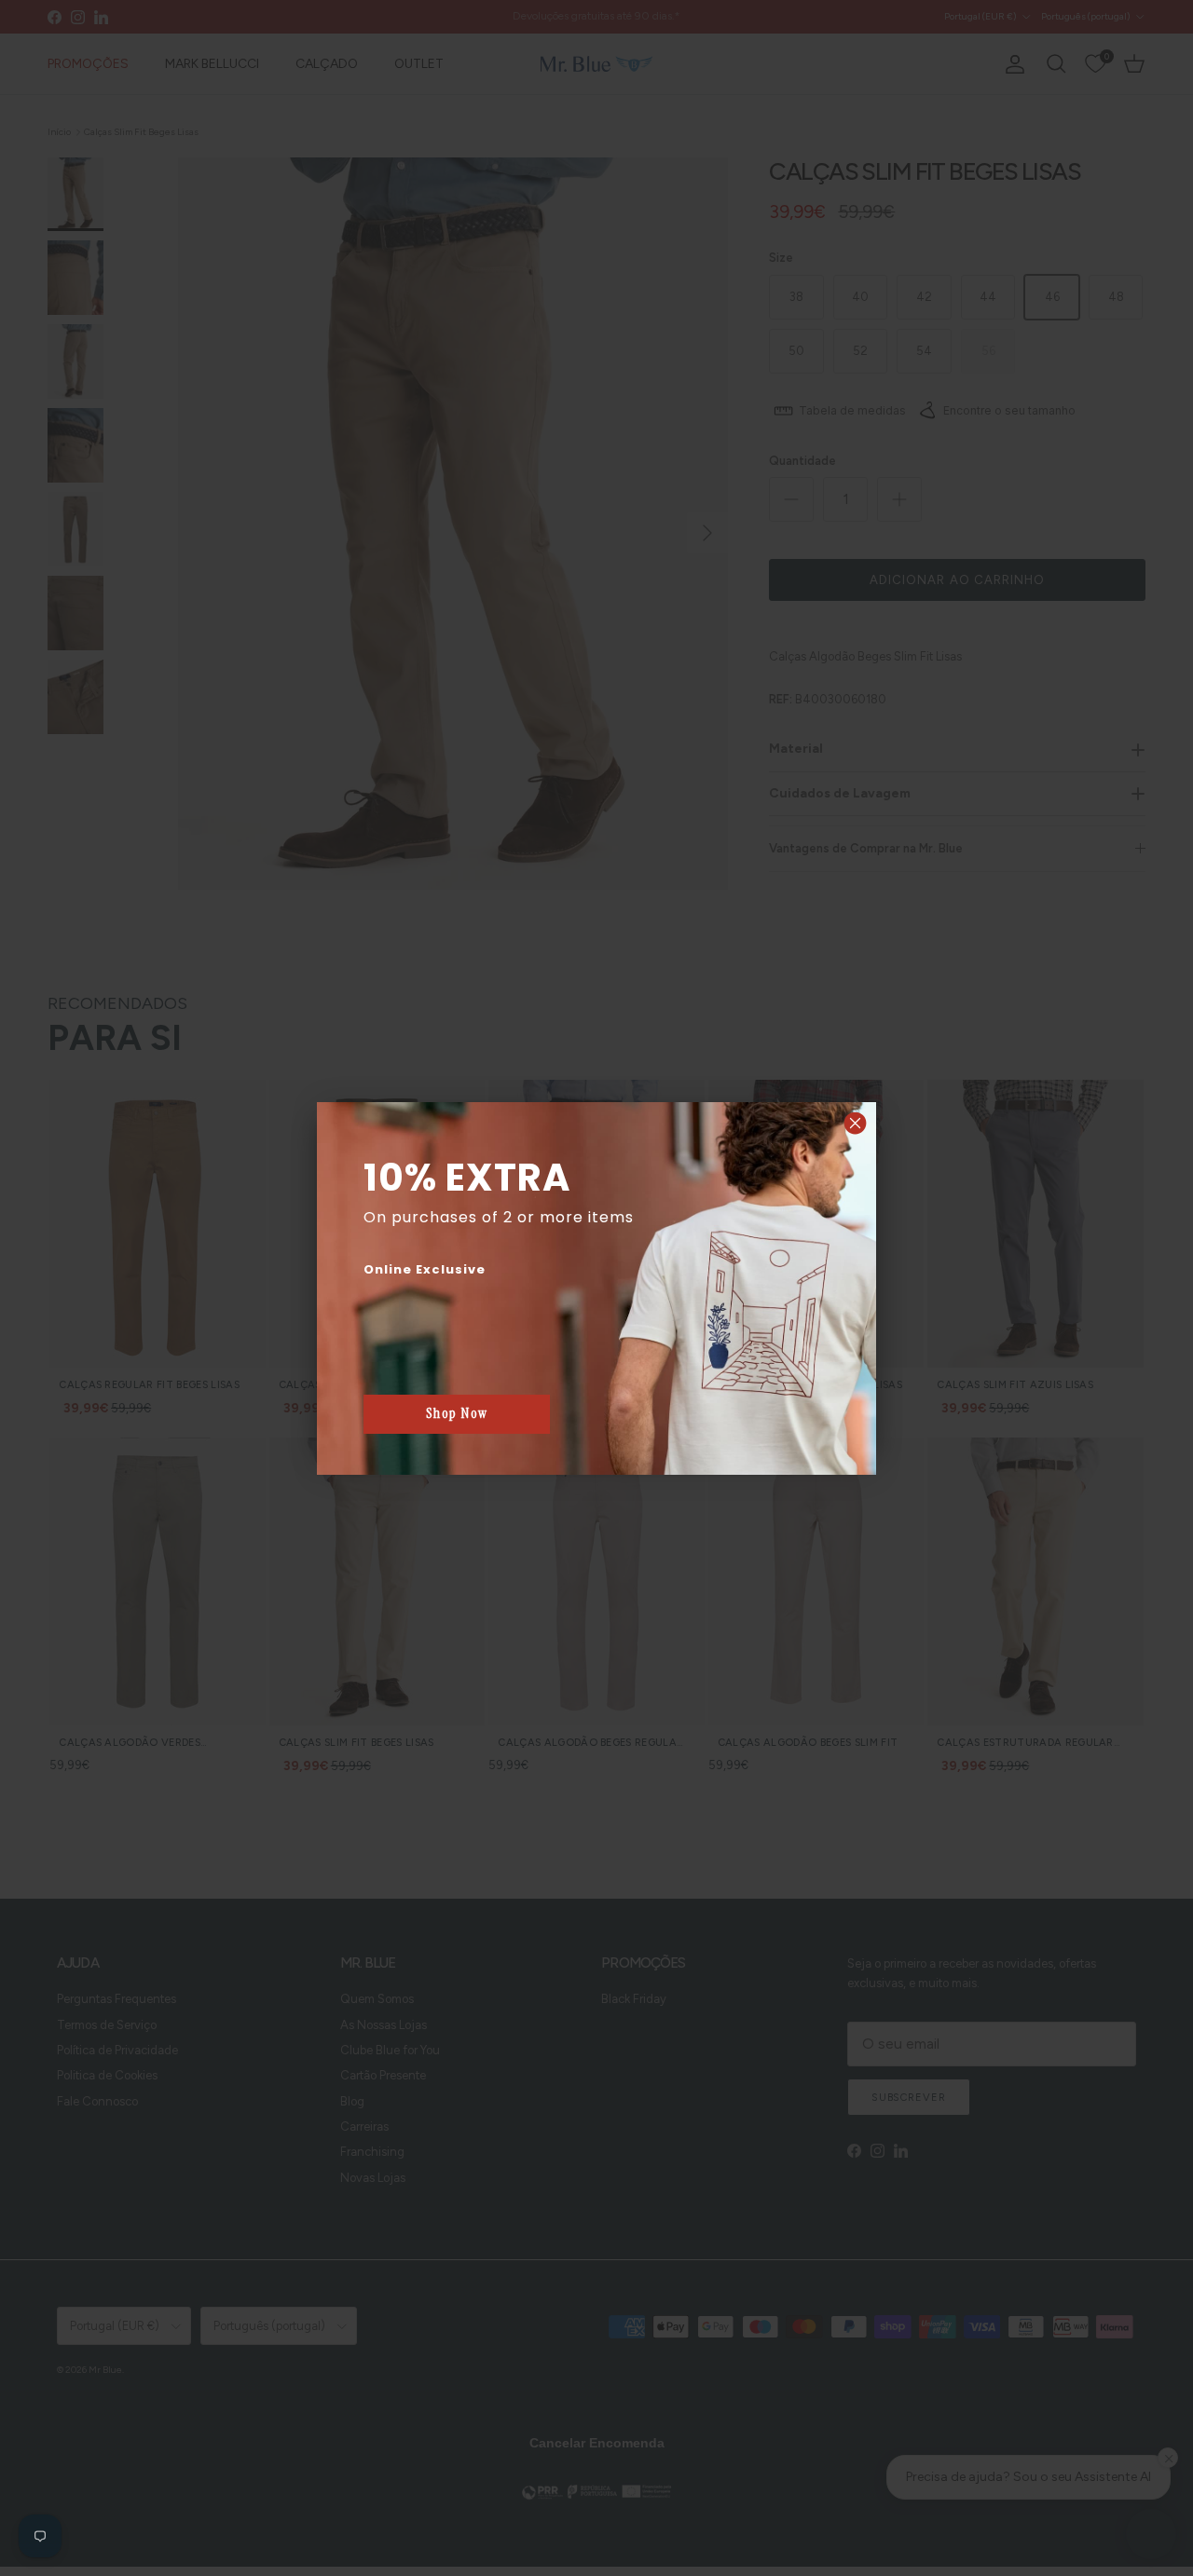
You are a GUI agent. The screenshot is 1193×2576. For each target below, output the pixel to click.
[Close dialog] (855, 1123)
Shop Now (457, 1413)
